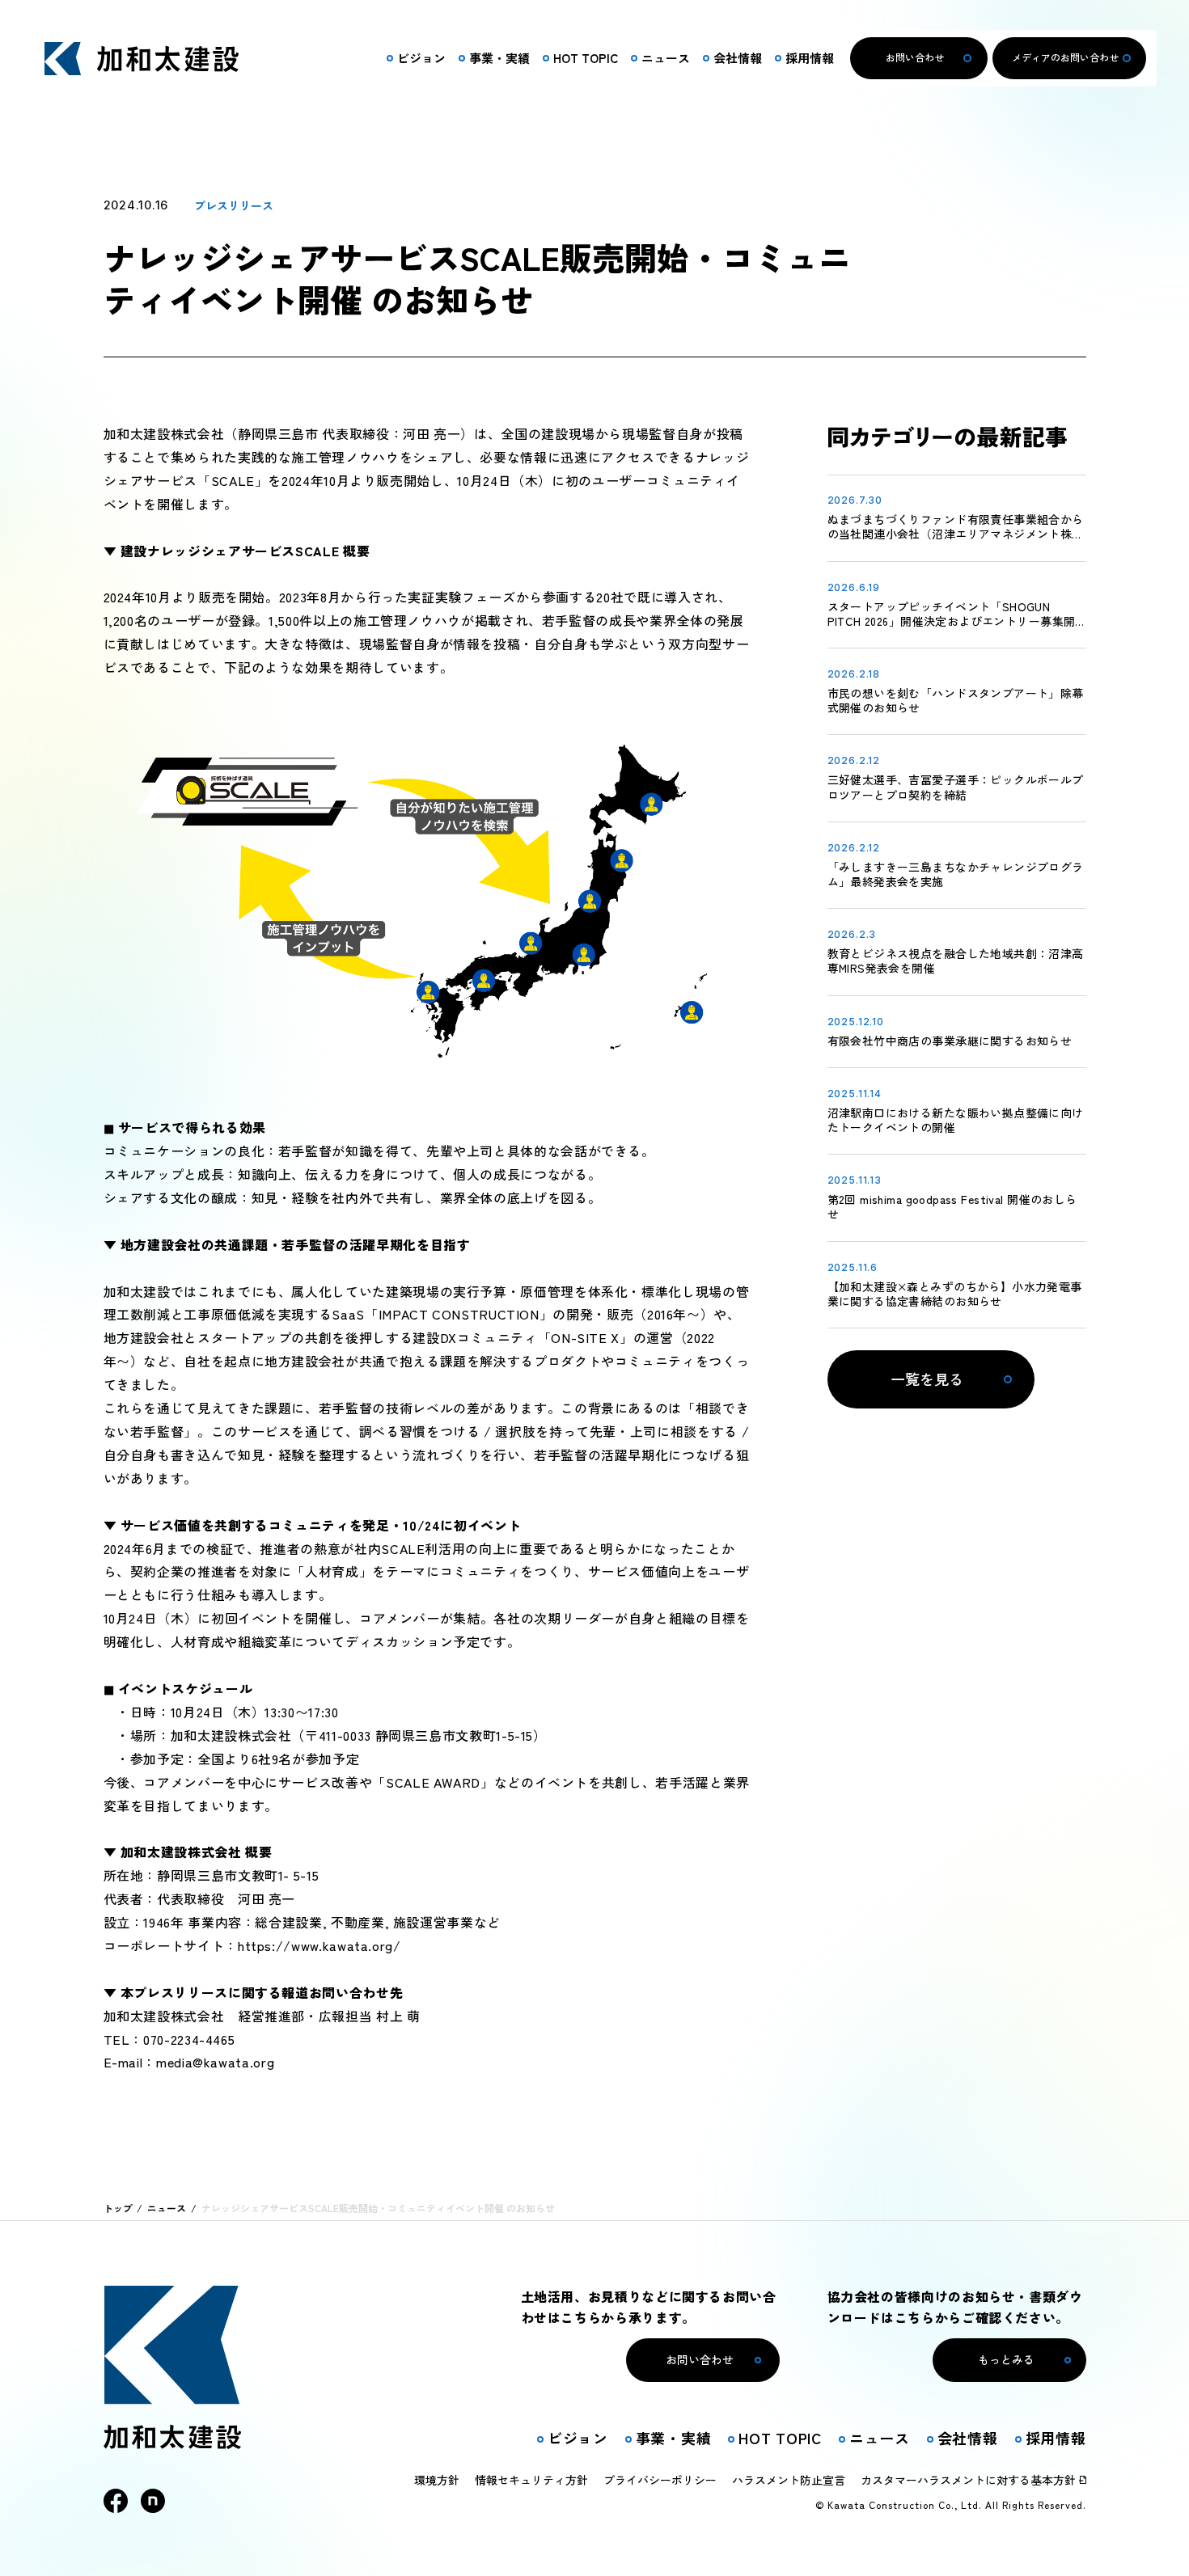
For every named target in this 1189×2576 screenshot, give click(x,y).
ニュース (167, 2208)
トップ (118, 2208)
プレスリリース (234, 205)
